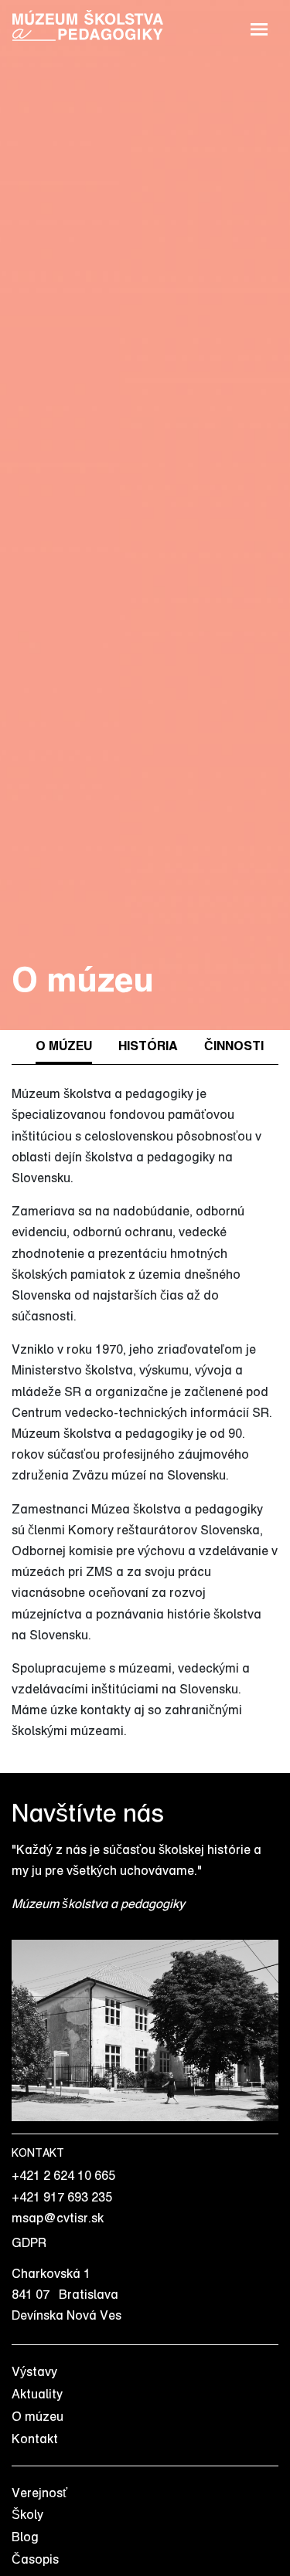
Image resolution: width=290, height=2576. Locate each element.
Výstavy (34, 2371)
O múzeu (38, 2416)
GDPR (29, 2242)
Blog (25, 2537)
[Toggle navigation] (259, 27)
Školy (27, 2514)
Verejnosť (39, 2493)
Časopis (35, 2559)
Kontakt (35, 2439)
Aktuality (37, 2394)
